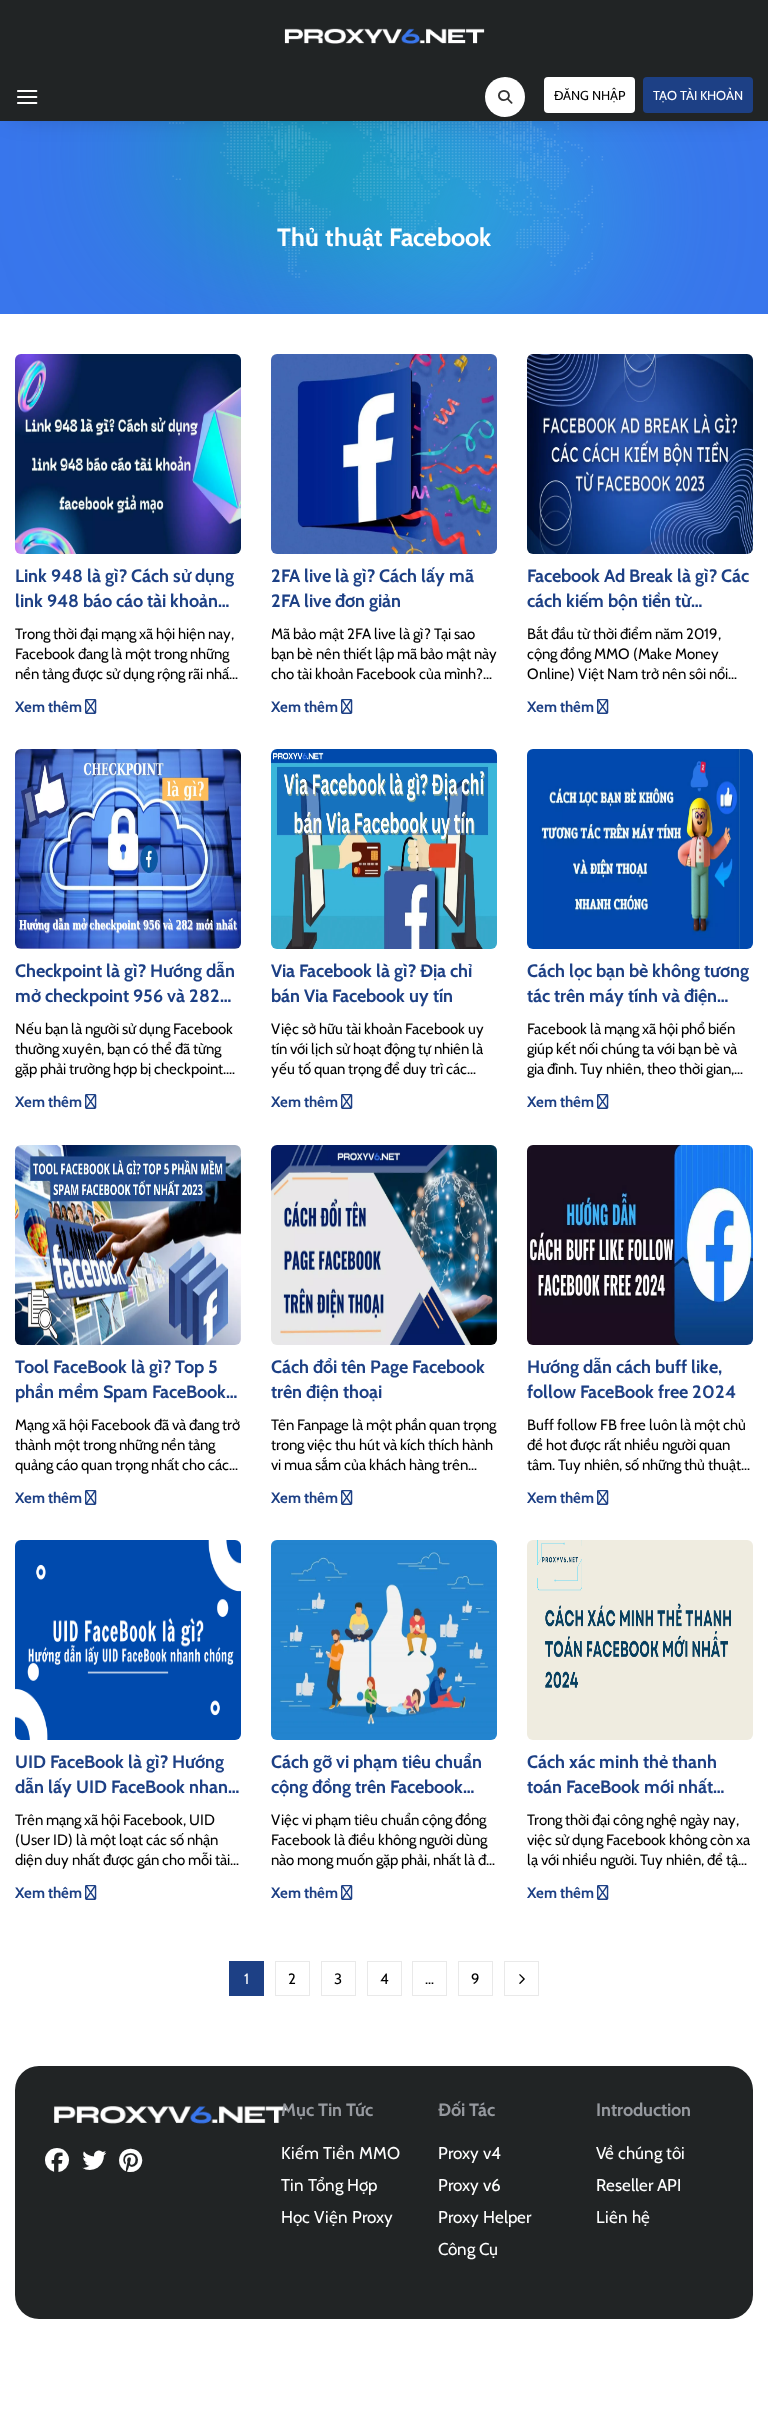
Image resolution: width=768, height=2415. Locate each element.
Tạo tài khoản (698, 95)
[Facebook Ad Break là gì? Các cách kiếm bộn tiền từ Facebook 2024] (640, 452)
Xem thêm (50, 707)
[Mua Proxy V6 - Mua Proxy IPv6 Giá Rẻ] (384, 36)
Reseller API (638, 2185)
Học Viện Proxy (337, 2217)
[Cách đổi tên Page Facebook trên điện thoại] (384, 1243)
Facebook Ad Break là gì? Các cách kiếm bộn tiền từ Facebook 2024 (638, 589)
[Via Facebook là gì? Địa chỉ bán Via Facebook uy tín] (384, 847)
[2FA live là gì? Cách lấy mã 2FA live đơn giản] (384, 452)
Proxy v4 (469, 2153)
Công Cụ (468, 2249)
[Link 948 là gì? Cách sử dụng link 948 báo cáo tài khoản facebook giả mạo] (128, 452)
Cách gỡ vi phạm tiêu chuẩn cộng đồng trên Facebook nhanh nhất (376, 1775)
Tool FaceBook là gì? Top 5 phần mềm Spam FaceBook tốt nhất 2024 (120, 1380)
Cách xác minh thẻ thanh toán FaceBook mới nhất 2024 (622, 1775)
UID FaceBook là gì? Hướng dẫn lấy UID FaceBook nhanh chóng (126, 1775)
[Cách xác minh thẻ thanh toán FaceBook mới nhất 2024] (640, 1638)
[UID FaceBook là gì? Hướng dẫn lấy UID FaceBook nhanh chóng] (128, 1638)
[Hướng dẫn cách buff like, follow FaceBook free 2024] (640, 1243)
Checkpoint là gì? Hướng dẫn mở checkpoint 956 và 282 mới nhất (125, 984)
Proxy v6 (469, 2185)
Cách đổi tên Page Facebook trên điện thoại (378, 1379)
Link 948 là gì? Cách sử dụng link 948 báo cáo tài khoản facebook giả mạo (124, 589)
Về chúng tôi (640, 2153)
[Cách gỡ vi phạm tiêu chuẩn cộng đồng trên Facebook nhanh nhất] (384, 1638)
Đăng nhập (589, 95)
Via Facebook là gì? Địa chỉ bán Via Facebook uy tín (371, 983)
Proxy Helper (484, 2217)
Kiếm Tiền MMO (340, 2153)
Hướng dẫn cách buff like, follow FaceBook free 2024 (631, 1379)
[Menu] (27, 96)
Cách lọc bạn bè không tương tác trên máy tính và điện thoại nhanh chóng (638, 984)
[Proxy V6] (57, 2162)
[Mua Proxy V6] (170, 2113)
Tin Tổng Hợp (329, 2185)
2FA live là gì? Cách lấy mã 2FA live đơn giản (372, 588)
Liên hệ (623, 2217)
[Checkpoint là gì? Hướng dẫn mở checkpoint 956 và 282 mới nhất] (128, 847)
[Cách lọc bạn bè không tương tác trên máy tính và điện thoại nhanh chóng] (640, 847)
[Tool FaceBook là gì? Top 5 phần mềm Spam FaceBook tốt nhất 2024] (128, 1243)
